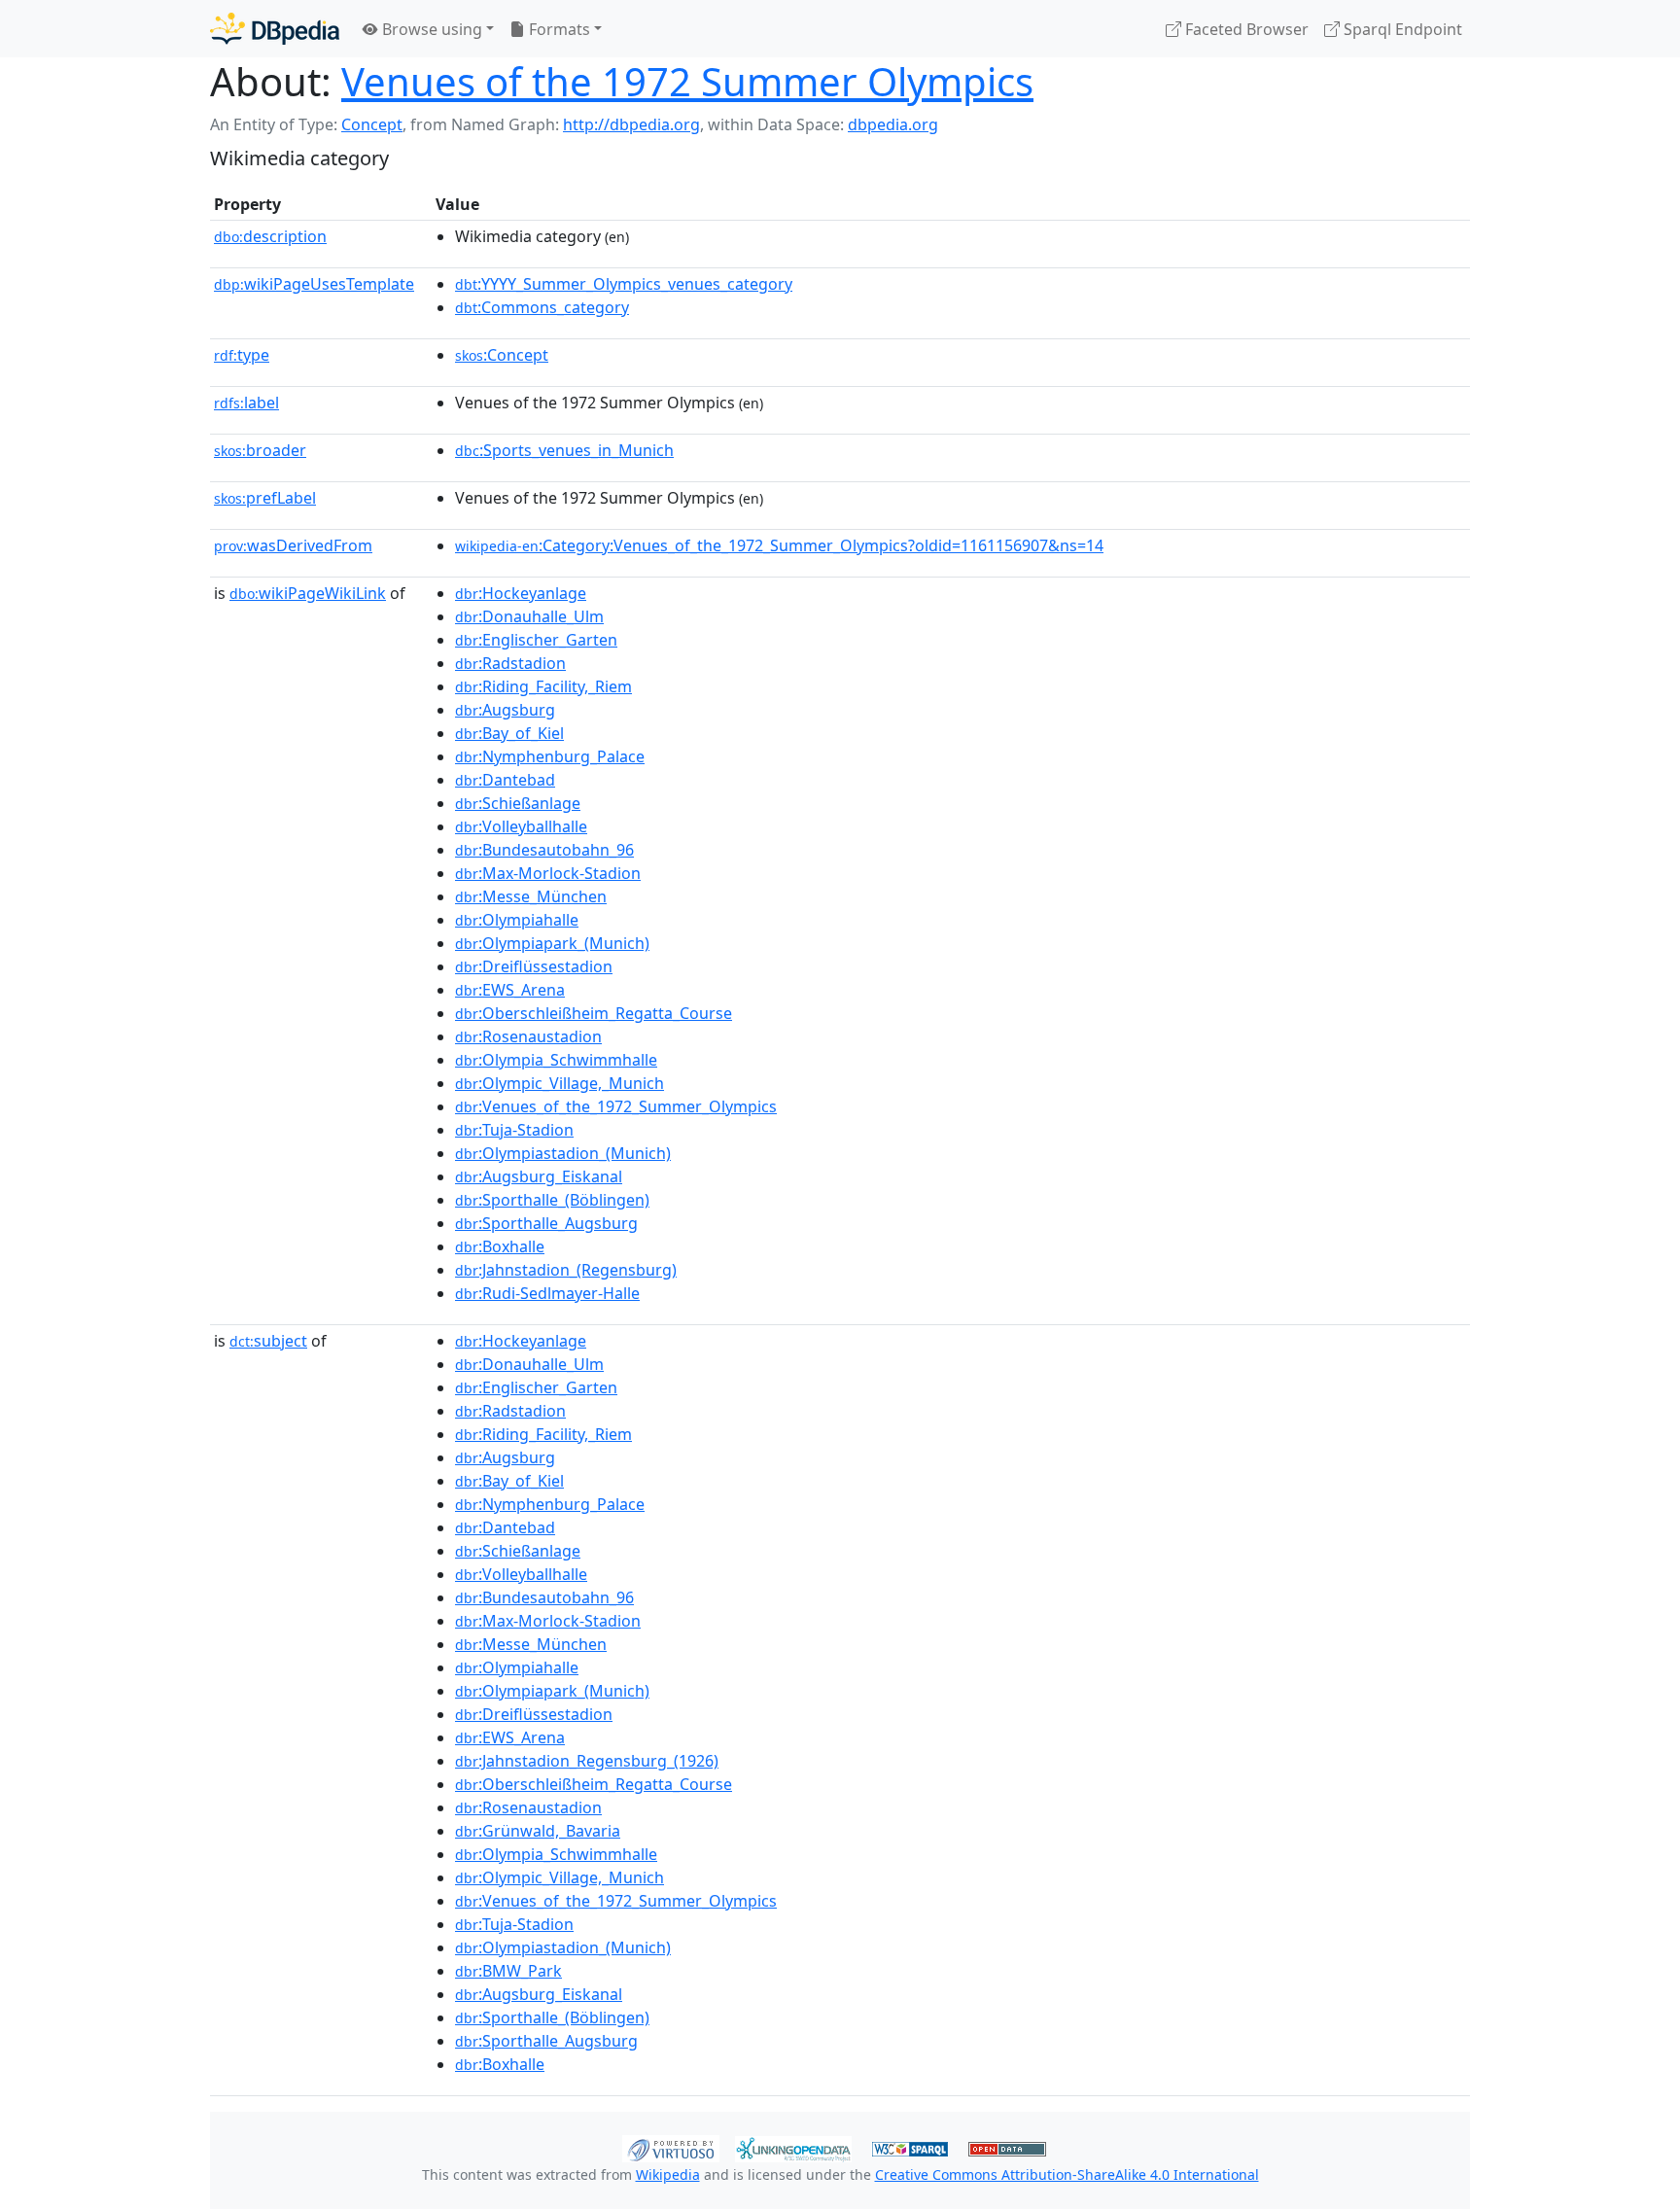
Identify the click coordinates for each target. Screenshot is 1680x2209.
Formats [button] (558, 29)
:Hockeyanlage (521, 593)
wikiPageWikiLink (308, 593)
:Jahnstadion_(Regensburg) (566, 1270)
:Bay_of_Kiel (509, 733)
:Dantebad (505, 780)
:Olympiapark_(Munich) (552, 943)
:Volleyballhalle (521, 826)
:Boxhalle (500, 1246)
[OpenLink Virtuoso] (671, 2147)
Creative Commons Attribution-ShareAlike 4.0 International (1067, 2174)
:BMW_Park (508, 1971)
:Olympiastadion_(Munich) (563, 1153)
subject (268, 1341)
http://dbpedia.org (631, 124)
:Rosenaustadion (528, 1036)
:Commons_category (542, 307)
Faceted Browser (1245, 29)
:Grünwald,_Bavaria (538, 1831)
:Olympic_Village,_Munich (560, 1083)
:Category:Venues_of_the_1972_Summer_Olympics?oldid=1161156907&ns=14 (779, 545)
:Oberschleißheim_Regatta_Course (594, 1013)
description (270, 236)
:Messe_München (531, 896)
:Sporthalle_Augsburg (546, 1223)
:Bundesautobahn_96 (544, 850)
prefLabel (265, 498)
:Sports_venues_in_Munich (564, 450)
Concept (372, 124)
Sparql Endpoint (1401, 29)
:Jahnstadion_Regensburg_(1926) (587, 1761)
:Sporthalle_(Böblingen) (552, 1200)
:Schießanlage (518, 803)
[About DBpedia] (275, 29)
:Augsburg (505, 710)
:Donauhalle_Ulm (529, 616)
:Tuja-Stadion (514, 1130)
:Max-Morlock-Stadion (548, 873)
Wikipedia (668, 2174)
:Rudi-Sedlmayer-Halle (547, 1293)
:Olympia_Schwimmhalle (556, 1060)
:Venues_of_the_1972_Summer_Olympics (616, 1106)
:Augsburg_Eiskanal (539, 1176)
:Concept (502, 355)
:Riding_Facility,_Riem (543, 686)
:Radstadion (510, 663)
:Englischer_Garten (536, 640)
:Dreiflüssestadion (534, 966)
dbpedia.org (893, 124)
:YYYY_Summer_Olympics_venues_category (624, 284)
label (246, 403)
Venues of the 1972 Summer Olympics (687, 81)
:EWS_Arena (510, 990)
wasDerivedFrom (293, 545)
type (242, 355)
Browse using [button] (430, 29)
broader (260, 450)
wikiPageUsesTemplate (314, 284)
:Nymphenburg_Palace (550, 756)
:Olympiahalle (517, 920)
